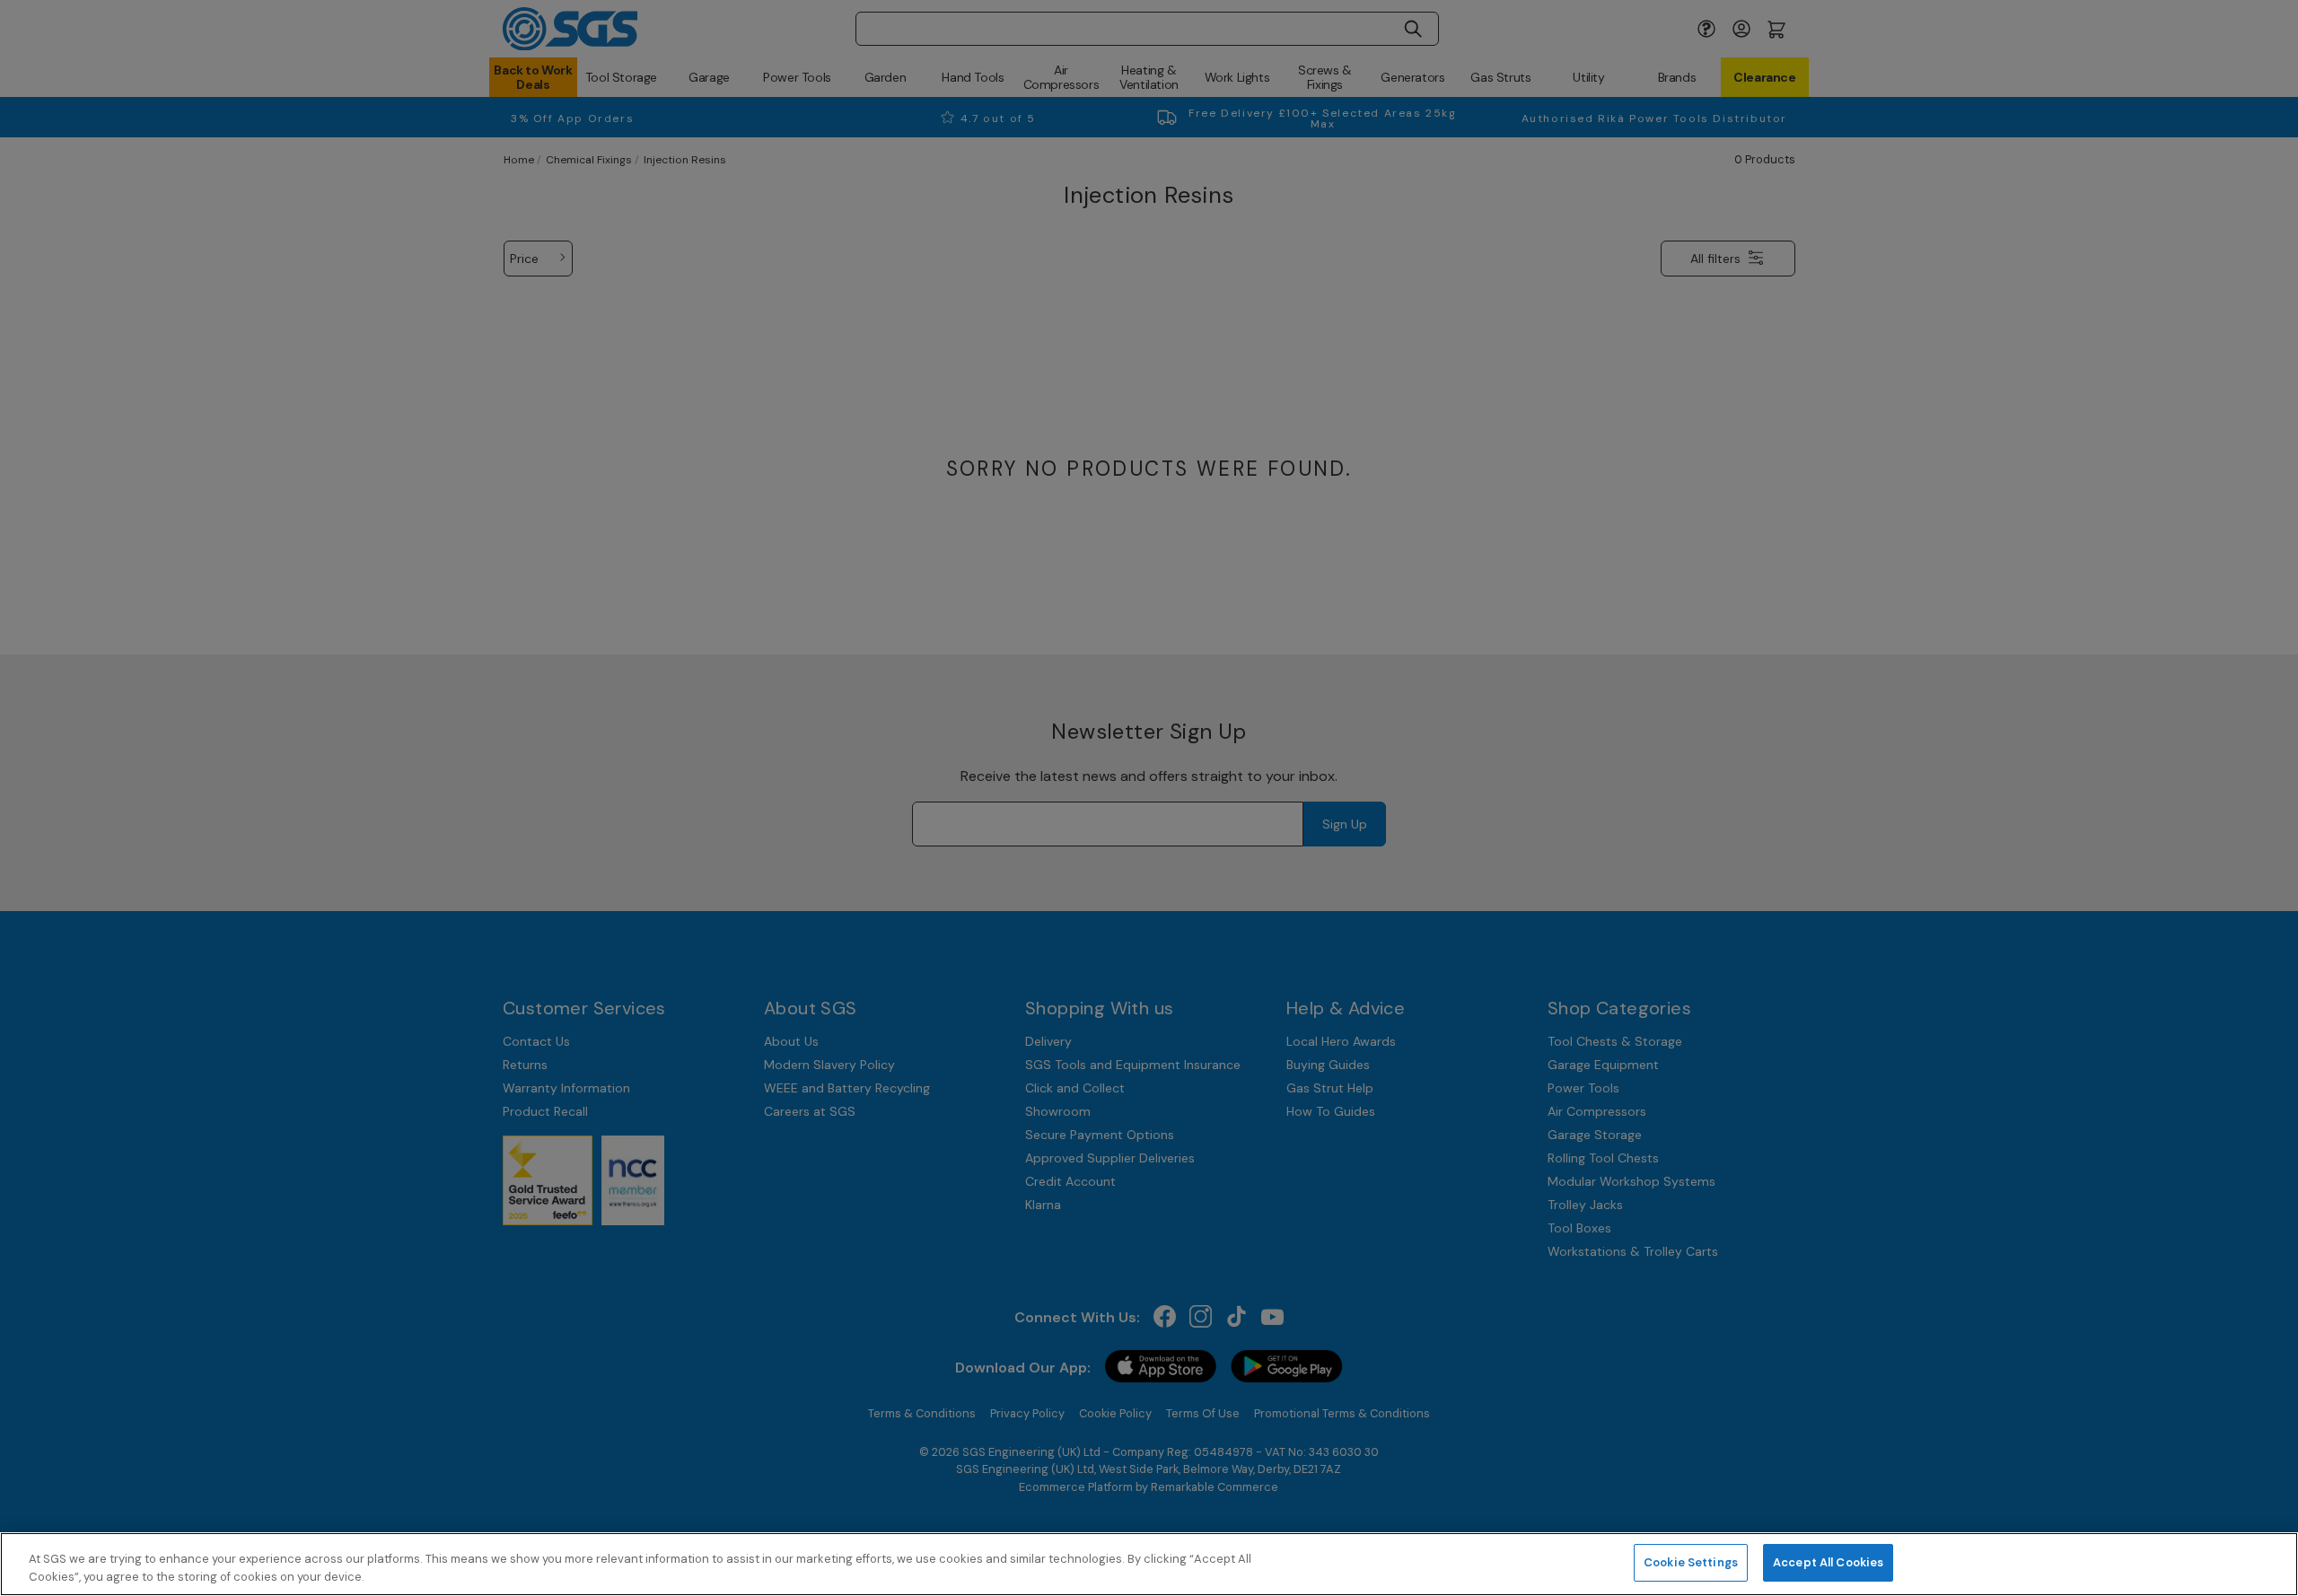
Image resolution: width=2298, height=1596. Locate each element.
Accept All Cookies (1828, 1562)
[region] (1149, 1564)
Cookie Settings (1691, 1562)
